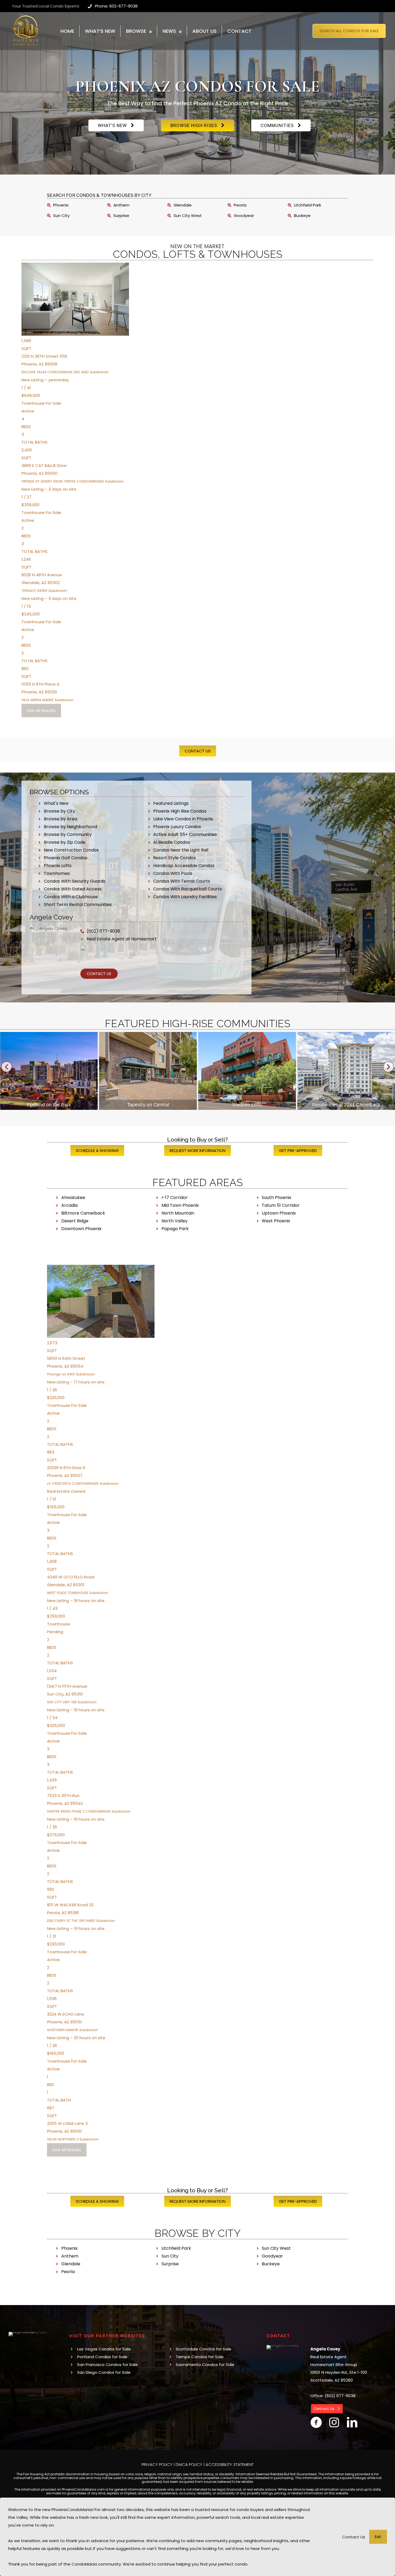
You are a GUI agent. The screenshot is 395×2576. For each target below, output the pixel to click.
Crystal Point (346, 1105)
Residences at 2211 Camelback (247, 1105)
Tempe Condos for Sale (200, 2357)
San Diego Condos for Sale (104, 2372)
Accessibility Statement (230, 2464)
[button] (7, 1067)
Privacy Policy (157, 2464)
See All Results (41, 710)
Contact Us (354, 2537)
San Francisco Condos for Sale (107, 2365)
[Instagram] (334, 2422)
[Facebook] (316, 2422)
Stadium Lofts (148, 1105)
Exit (378, 2537)
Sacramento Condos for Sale (205, 2365)
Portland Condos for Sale (102, 2357)
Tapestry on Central (49, 1105)
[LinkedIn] (352, 2422)
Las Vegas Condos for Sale (104, 2349)
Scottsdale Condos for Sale (204, 2349)
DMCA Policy (189, 2464)
